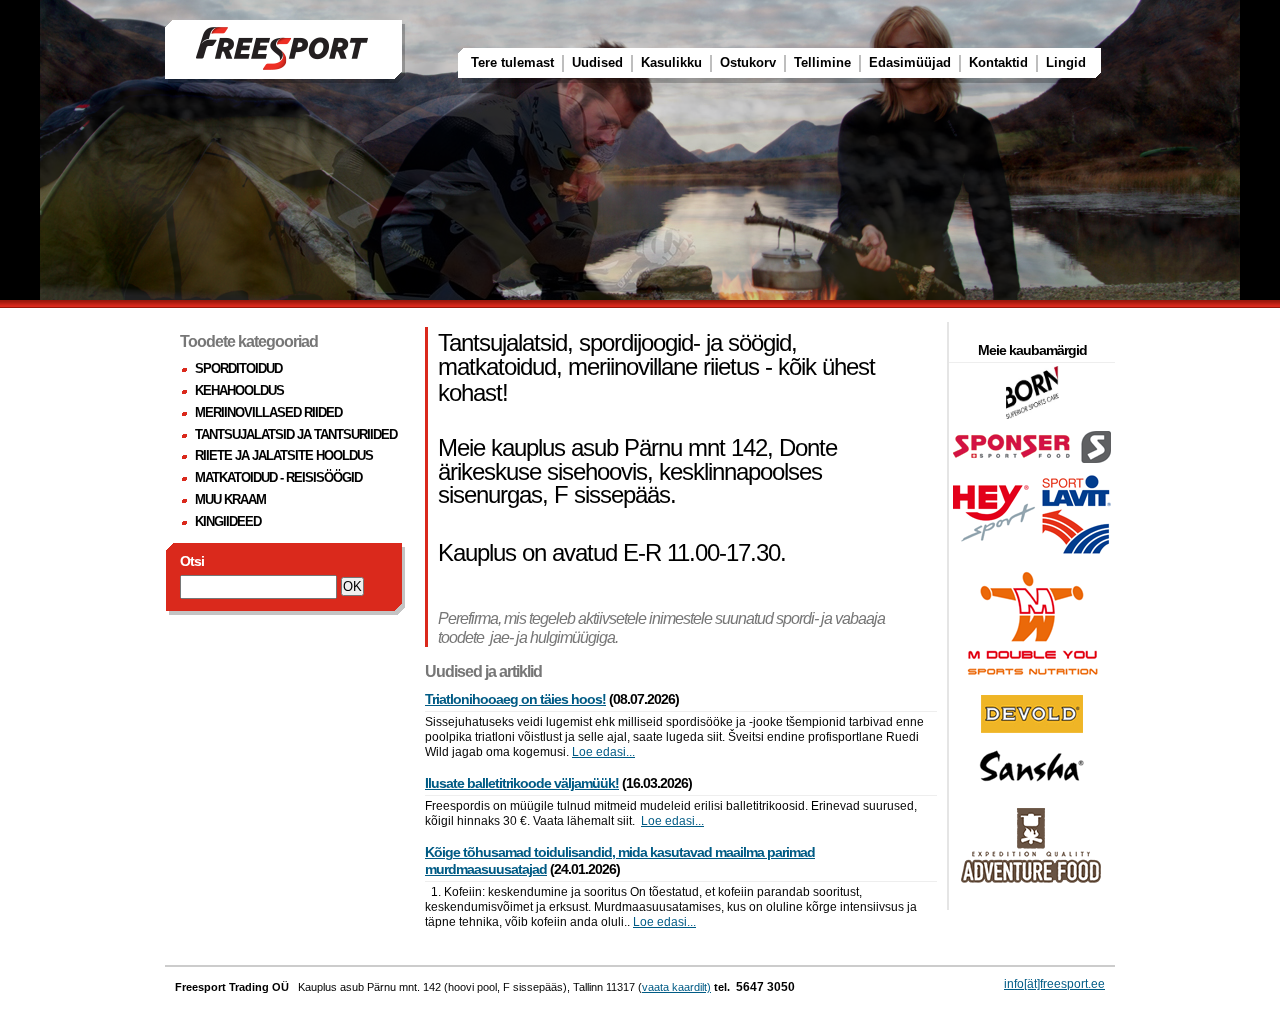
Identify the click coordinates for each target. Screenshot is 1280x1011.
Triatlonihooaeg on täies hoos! (515, 699)
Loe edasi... (603, 752)
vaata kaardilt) (676, 987)
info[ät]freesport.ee (1054, 984)
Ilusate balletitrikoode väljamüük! (522, 783)
